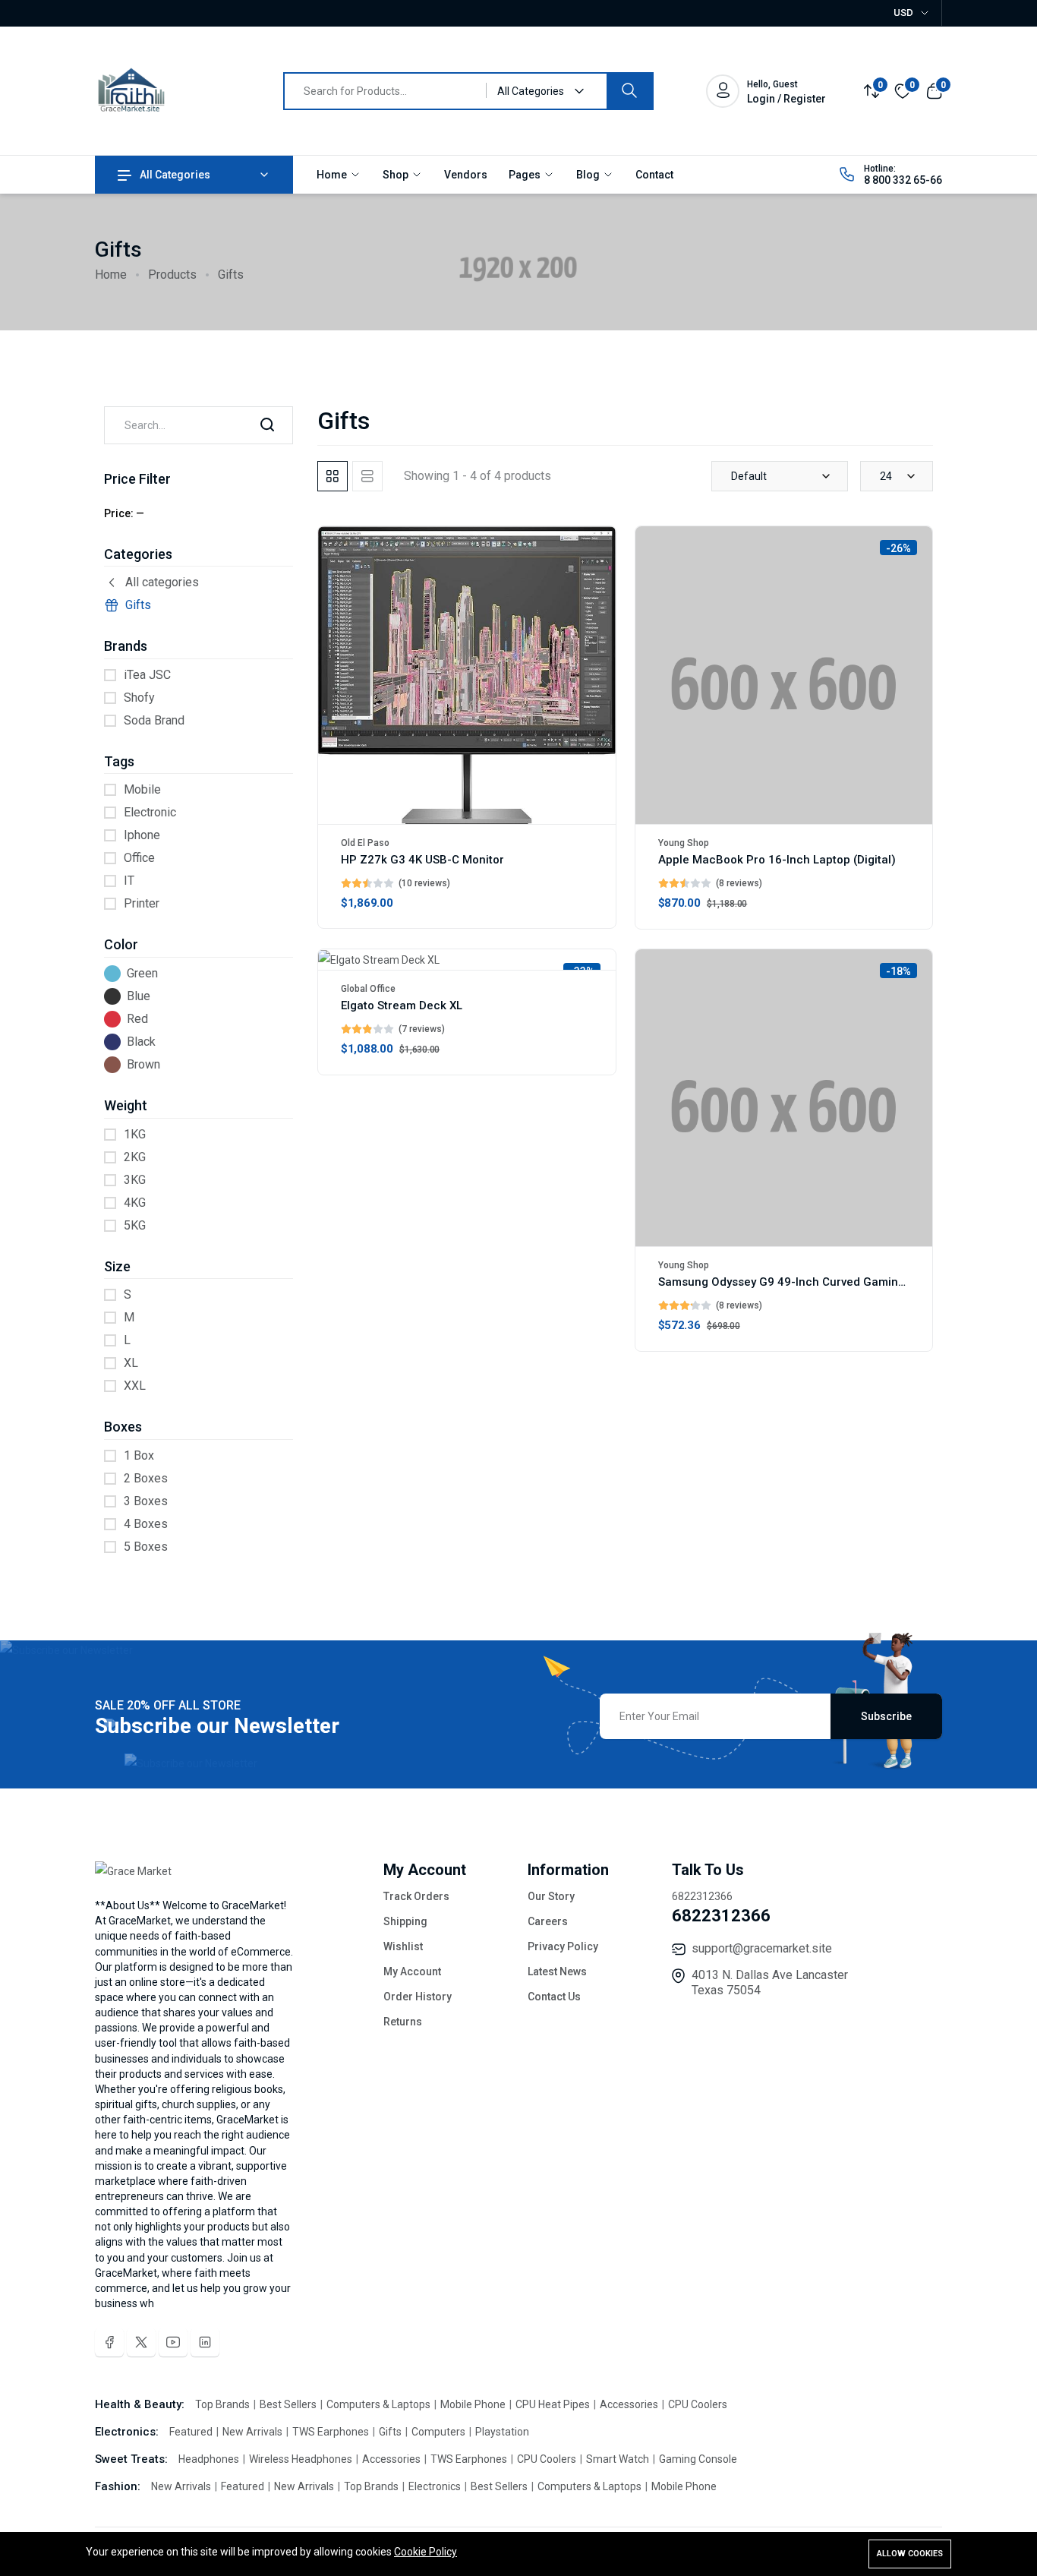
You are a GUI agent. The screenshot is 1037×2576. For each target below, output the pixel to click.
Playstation (502, 2432)
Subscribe (886, 1716)
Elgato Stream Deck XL (402, 1005)
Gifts (138, 605)
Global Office (368, 989)
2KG (135, 1157)
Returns (403, 2022)
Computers (440, 2432)
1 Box (139, 1455)
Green (142, 973)
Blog (589, 175)
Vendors (466, 175)
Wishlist (403, 1946)
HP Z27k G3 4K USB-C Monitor (422, 860)
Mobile (142, 789)
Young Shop (684, 843)
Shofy (139, 698)
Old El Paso (365, 843)
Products (172, 275)
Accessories (630, 2404)
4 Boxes (146, 1524)
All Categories (175, 175)
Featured (192, 2432)
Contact (654, 175)
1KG (135, 1134)
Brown (143, 1064)
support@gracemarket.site (762, 1948)
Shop (397, 175)
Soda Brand (154, 720)
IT (129, 881)
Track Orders (416, 1896)
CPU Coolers (698, 2404)
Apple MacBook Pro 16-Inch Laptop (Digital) (777, 860)
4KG (135, 1203)
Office (139, 858)
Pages (526, 175)
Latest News (557, 1971)
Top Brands (224, 2404)
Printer (142, 903)
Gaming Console (698, 2459)
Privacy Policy (563, 1946)
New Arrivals (254, 2432)
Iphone (142, 835)
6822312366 (721, 1916)
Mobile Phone (474, 2404)
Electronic (150, 812)
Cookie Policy (426, 2552)
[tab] (333, 476)
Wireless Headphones (302, 2459)
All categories (162, 582)
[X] (141, 2342)
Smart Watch (619, 2459)
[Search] (629, 91)
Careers (548, 1921)
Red (137, 1019)
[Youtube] (173, 2342)
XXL (135, 1386)
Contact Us (554, 1997)
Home (333, 175)
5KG (135, 1225)
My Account (412, 1971)
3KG (135, 1180)
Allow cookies (910, 2554)
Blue (139, 996)
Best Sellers (289, 2404)
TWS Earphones (332, 2432)
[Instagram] (205, 2342)
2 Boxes (146, 1478)
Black (141, 1042)
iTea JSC (147, 675)
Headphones (210, 2459)
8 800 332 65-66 (903, 180)
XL (131, 1363)
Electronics (436, 2486)
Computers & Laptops (380, 2404)
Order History (418, 1997)
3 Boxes (146, 1501)
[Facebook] (109, 2342)
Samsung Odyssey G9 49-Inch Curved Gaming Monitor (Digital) (827, 1282)
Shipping (405, 1921)
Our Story (551, 1896)
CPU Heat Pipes (554, 2404)
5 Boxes (146, 1547)
